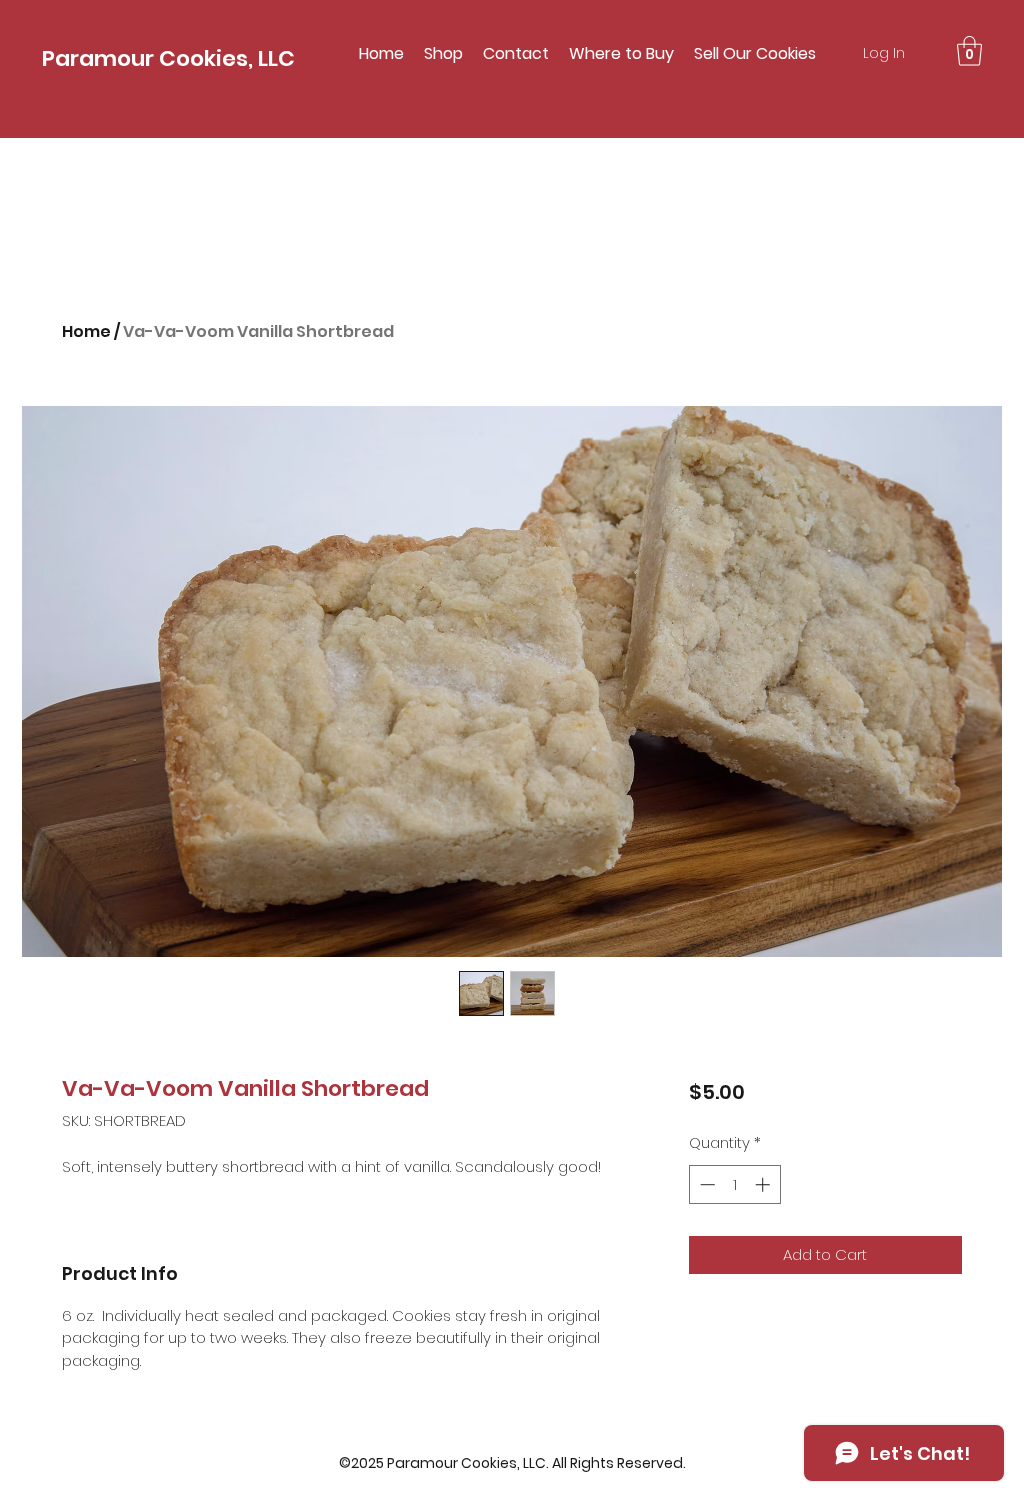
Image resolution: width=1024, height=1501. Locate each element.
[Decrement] (705, 1184)
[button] (969, 51)
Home (86, 331)
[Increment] (764, 1184)
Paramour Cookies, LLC (168, 58)
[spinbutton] (734, 1184)
